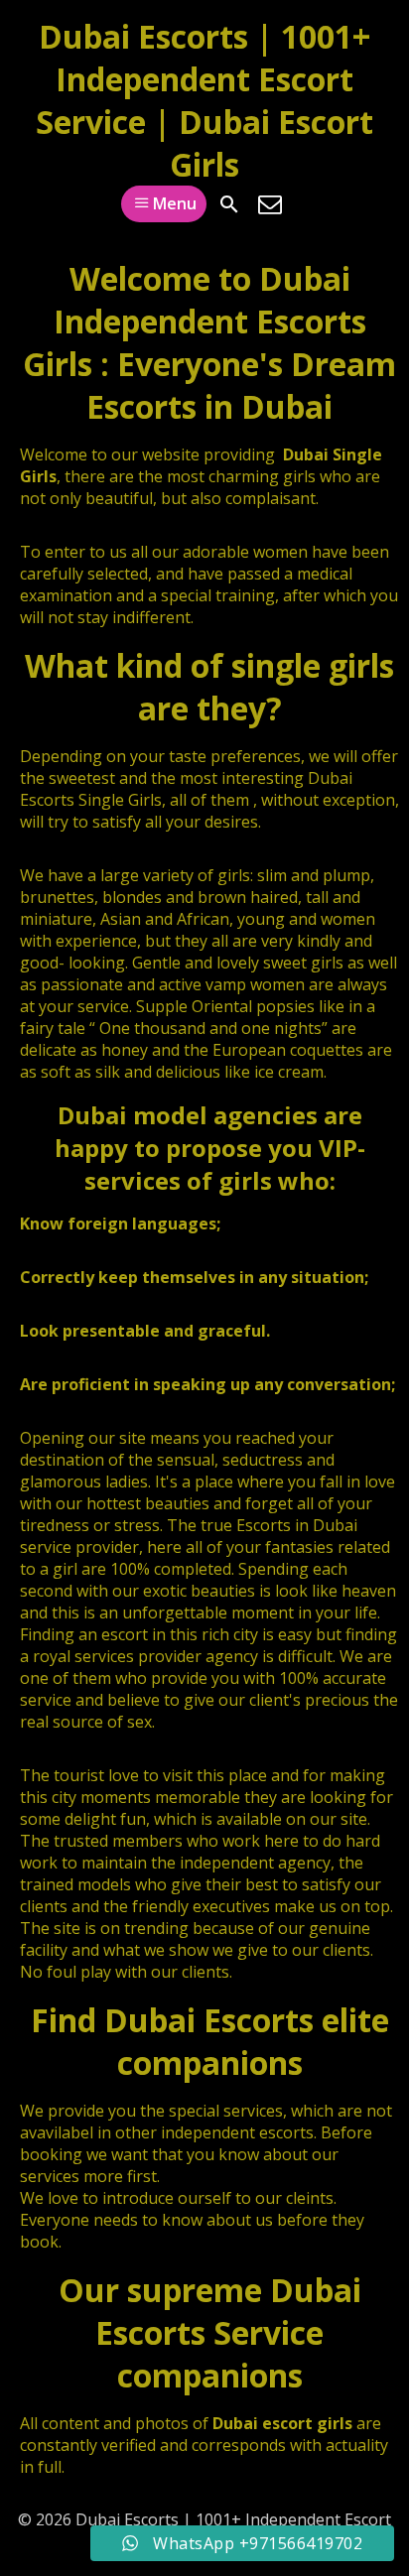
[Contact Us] (270, 204)
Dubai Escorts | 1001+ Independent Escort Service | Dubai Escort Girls (204, 100)
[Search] (229, 204)
